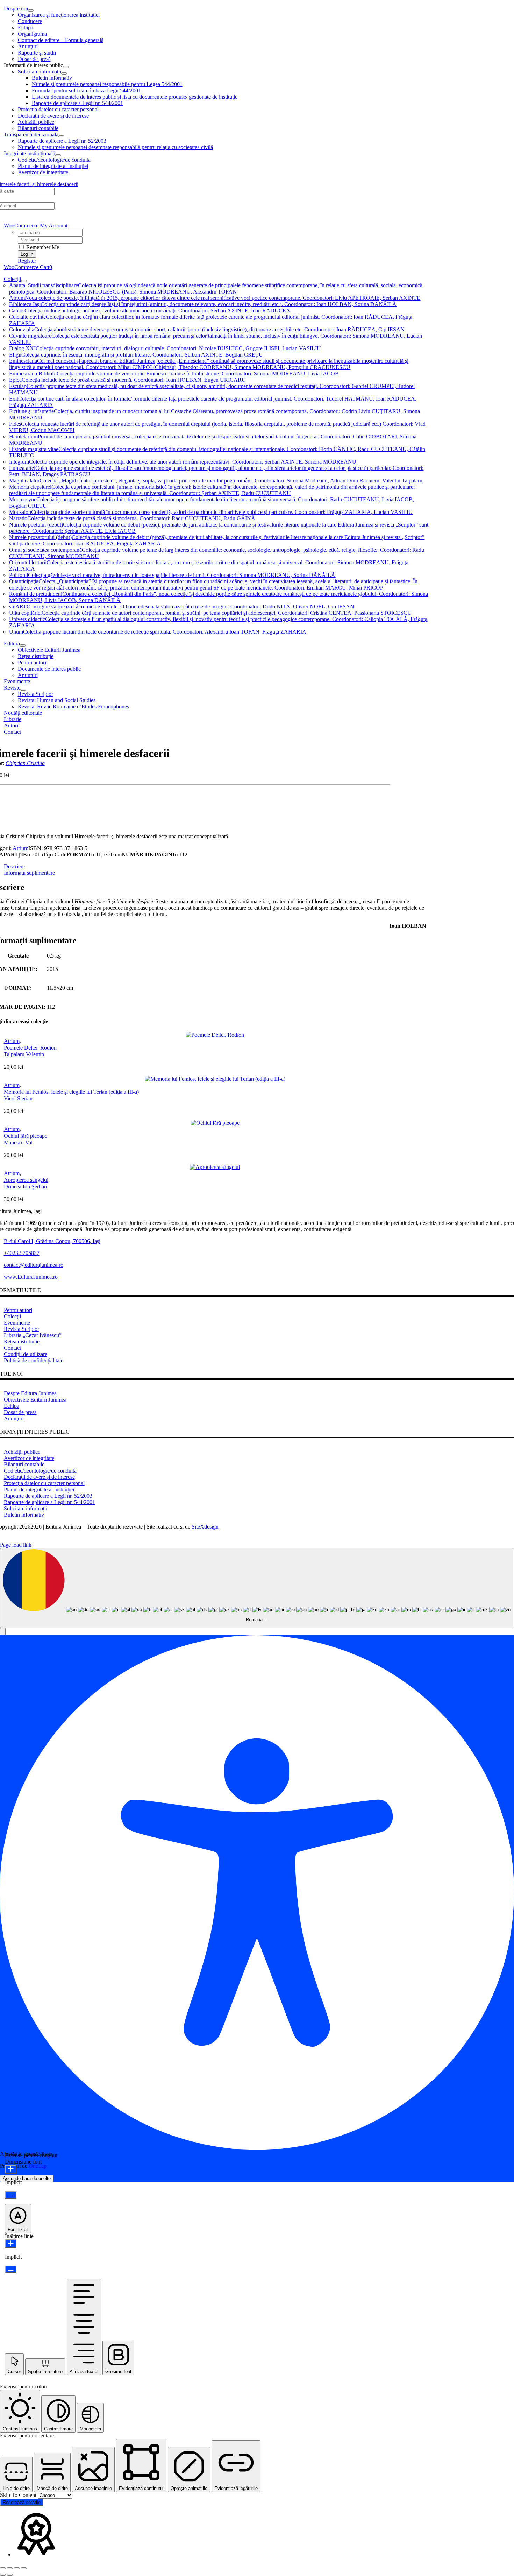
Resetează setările (22, 2502)
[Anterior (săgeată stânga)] (3, 2575)
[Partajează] (17, 2568)
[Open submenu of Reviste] (23, 690)
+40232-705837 (22, 1253)
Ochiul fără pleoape (26, 1136)
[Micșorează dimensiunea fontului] (11, 2195)
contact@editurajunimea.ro (34, 1265)
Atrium (20, 848)
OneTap (38, 2166)
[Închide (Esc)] (24, 2568)
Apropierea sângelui (26, 1180)
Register (27, 261)
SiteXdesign (205, 1527)
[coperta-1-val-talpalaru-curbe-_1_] (215, 1035)
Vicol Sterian (18, 1098)
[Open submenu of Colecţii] (24, 281)
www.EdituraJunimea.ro (31, 1277)
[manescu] (215, 1123)
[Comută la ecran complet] (10, 2568)
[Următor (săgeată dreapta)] (10, 2575)
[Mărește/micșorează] (3, 2568)
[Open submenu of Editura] (23, 645)
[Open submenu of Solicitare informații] (64, 73)
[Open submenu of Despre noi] (31, 10)
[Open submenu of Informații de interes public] (66, 67)
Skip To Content (19, 2495)
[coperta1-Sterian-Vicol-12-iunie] (215, 1079)
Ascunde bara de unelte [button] (27, 2178)
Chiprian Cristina (25, 763)
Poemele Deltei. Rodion (30, 1048)
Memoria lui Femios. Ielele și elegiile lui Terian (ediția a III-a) (71, 1092)
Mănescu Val (18, 1142)
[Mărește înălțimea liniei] (11, 2244)
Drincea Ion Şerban (25, 1187)
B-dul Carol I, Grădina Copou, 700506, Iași (52, 1241)
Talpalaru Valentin (24, 1054)
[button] (3, 1632)
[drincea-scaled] (215, 1167)
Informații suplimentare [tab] (29, 873)
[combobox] (257, 1588)
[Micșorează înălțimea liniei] (11, 2269)
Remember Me (42, 247)
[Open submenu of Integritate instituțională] (58, 155)
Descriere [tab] (14, 866)
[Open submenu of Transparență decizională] (61, 136)
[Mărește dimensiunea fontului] (11, 2169)
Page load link (16, 1545)
